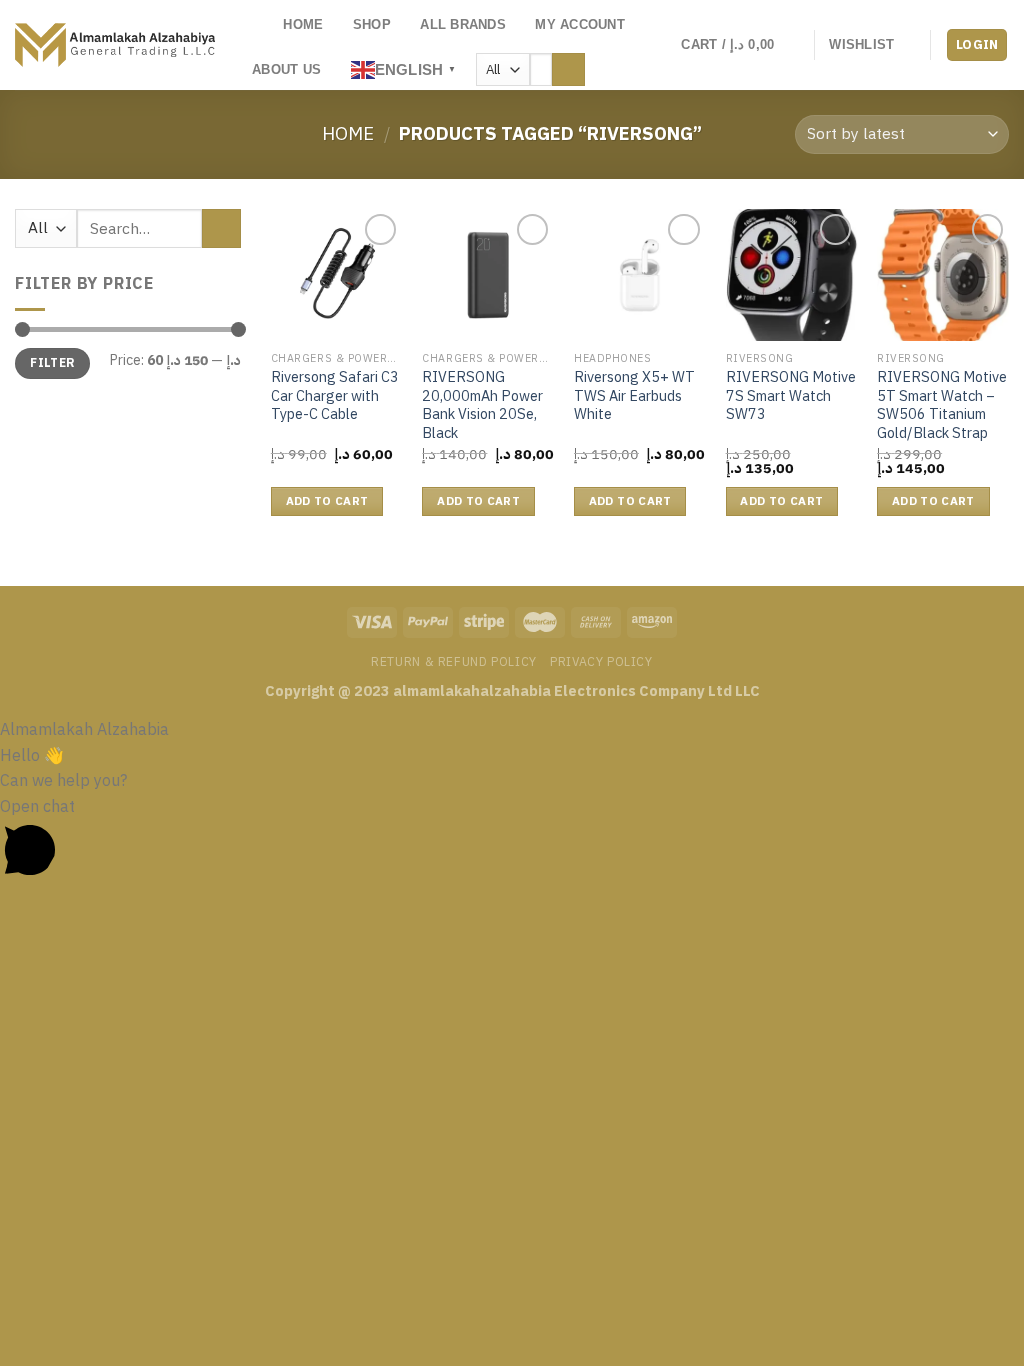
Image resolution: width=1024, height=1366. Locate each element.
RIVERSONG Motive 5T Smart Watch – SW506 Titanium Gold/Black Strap (942, 405)
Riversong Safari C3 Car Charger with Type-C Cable (335, 396)
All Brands (463, 24)
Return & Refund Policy (453, 662)
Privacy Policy (601, 662)
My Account (580, 24)
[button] (512, 842)
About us (286, 69)
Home (303, 24)
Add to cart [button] (327, 501)
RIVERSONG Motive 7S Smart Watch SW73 (791, 396)
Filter (52, 363)
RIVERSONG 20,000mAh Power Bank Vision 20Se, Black (482, 405)
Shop (372, 24)
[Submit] (568, 70)
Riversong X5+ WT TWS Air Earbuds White (634, 396)
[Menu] (257, 25)
